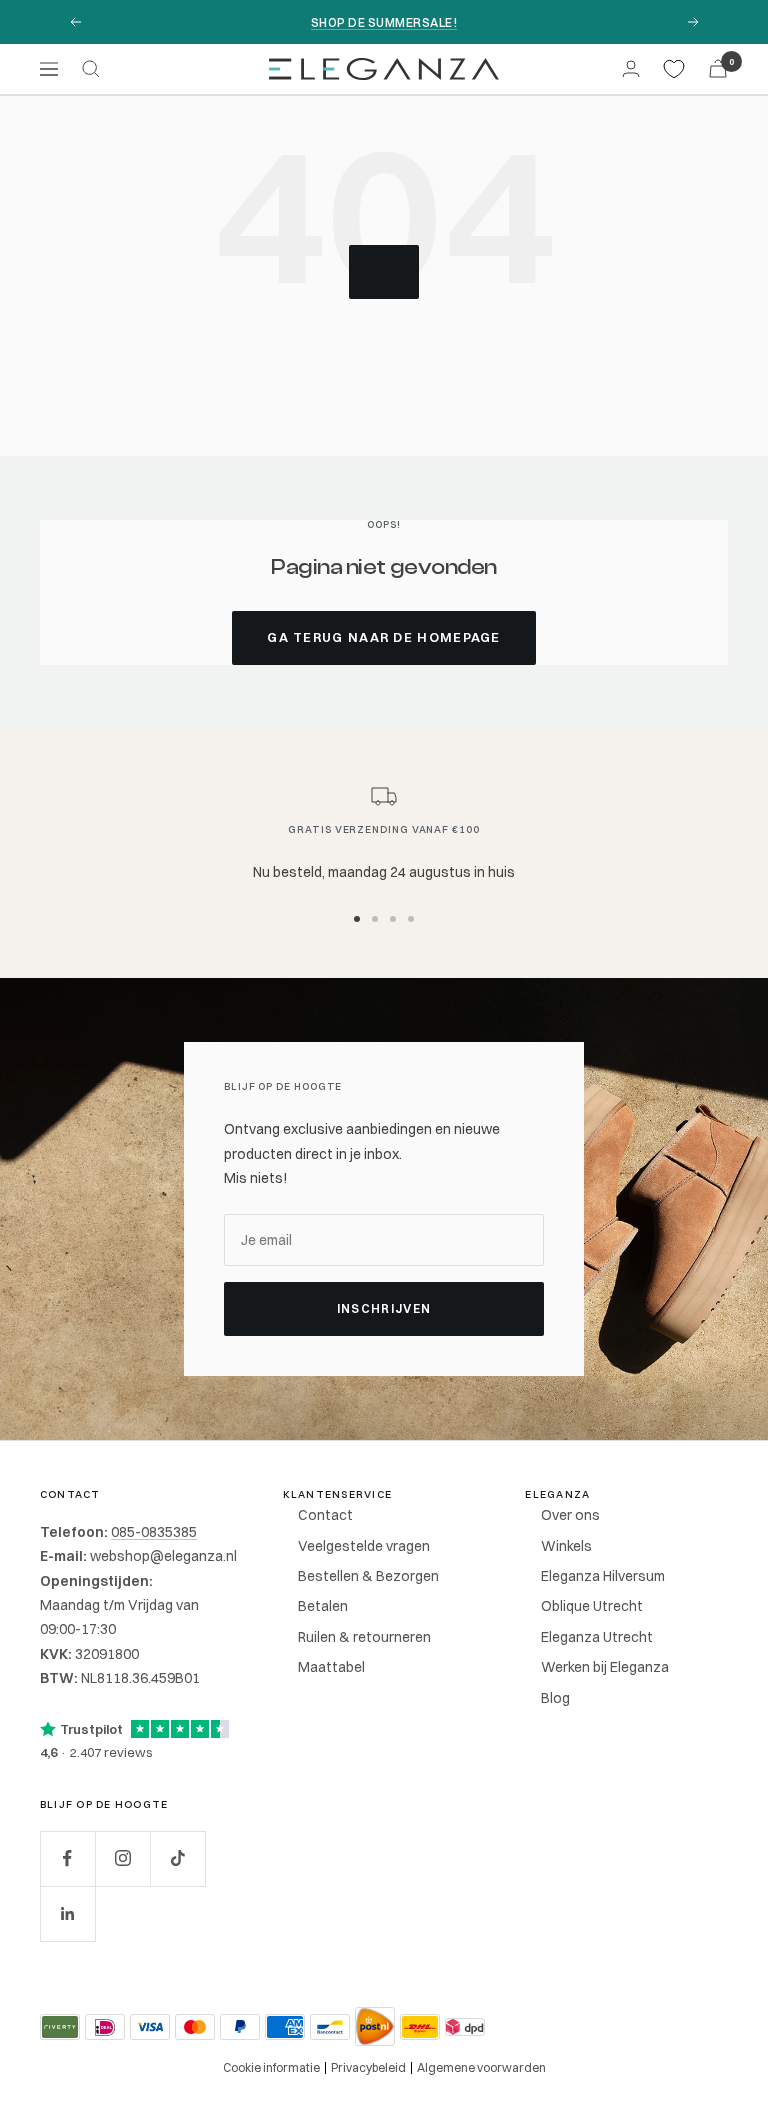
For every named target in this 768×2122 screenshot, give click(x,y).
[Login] (631, 68)
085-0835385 (154, 1532)
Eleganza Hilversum (603, 1576)
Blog (555, 1698)
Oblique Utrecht (592, 1606)
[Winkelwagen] (718, 68)
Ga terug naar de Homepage (384, 637)
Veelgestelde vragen (364, 1546)
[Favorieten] (674, 69)
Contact (325, 1515)
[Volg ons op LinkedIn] (67, 1913)
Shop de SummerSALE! (384, 22)
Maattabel (331, 1667)
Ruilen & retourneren (364, 1637)
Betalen (323, 1606)
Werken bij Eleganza (605, 1667)
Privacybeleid (368, 2067)
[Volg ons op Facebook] (67, 1858)
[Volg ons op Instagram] (122, 1858)
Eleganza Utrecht (597, 1637)
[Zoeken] (91, 69)
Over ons (570, 1515)
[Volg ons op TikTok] (177, 1858)
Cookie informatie (271, 2067)
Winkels (566, 1546)
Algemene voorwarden (481, 2067)
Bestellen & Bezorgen (368, 1576)
